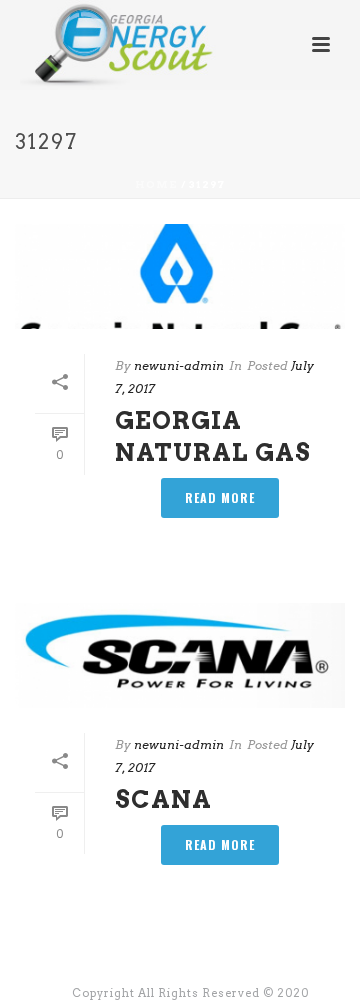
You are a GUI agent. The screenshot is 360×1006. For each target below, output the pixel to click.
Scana (163, 799)
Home (156, 184)
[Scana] (180, 655)
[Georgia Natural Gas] (180, 276)
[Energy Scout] (99, 45)
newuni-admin (179, 365)
